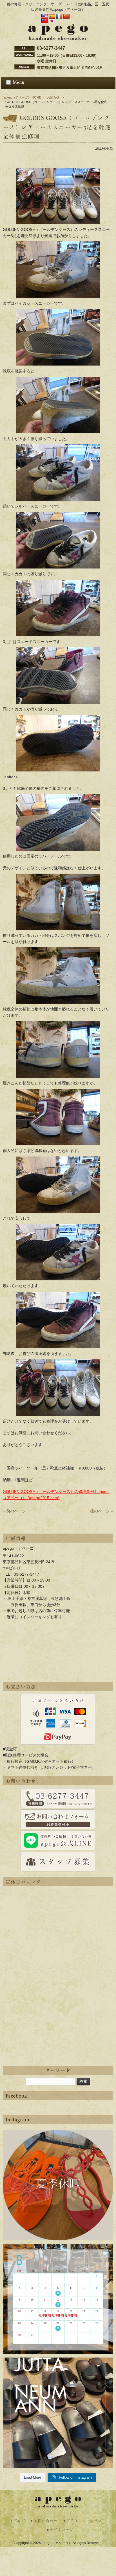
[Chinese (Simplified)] (66, 17)
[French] (59, 17)
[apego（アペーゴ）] (58, 38)
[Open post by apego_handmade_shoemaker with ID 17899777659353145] (58, 2185)
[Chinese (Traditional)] (44, 21)
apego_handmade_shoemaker (58, 2138)
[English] (44, 17)
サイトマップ (62, 2530)
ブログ (19, 2521)
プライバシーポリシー (86, 2521)
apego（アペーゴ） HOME (23, 97)
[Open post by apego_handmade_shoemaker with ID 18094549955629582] (58, 2299)
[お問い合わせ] (58, 1798)
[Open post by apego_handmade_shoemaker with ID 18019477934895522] (58, 2413)
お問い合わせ (46, 2521)
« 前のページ (14, 1511)
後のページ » (102, 1511)
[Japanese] (52, 21)
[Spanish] (52, 17)
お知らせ (53, 97)
